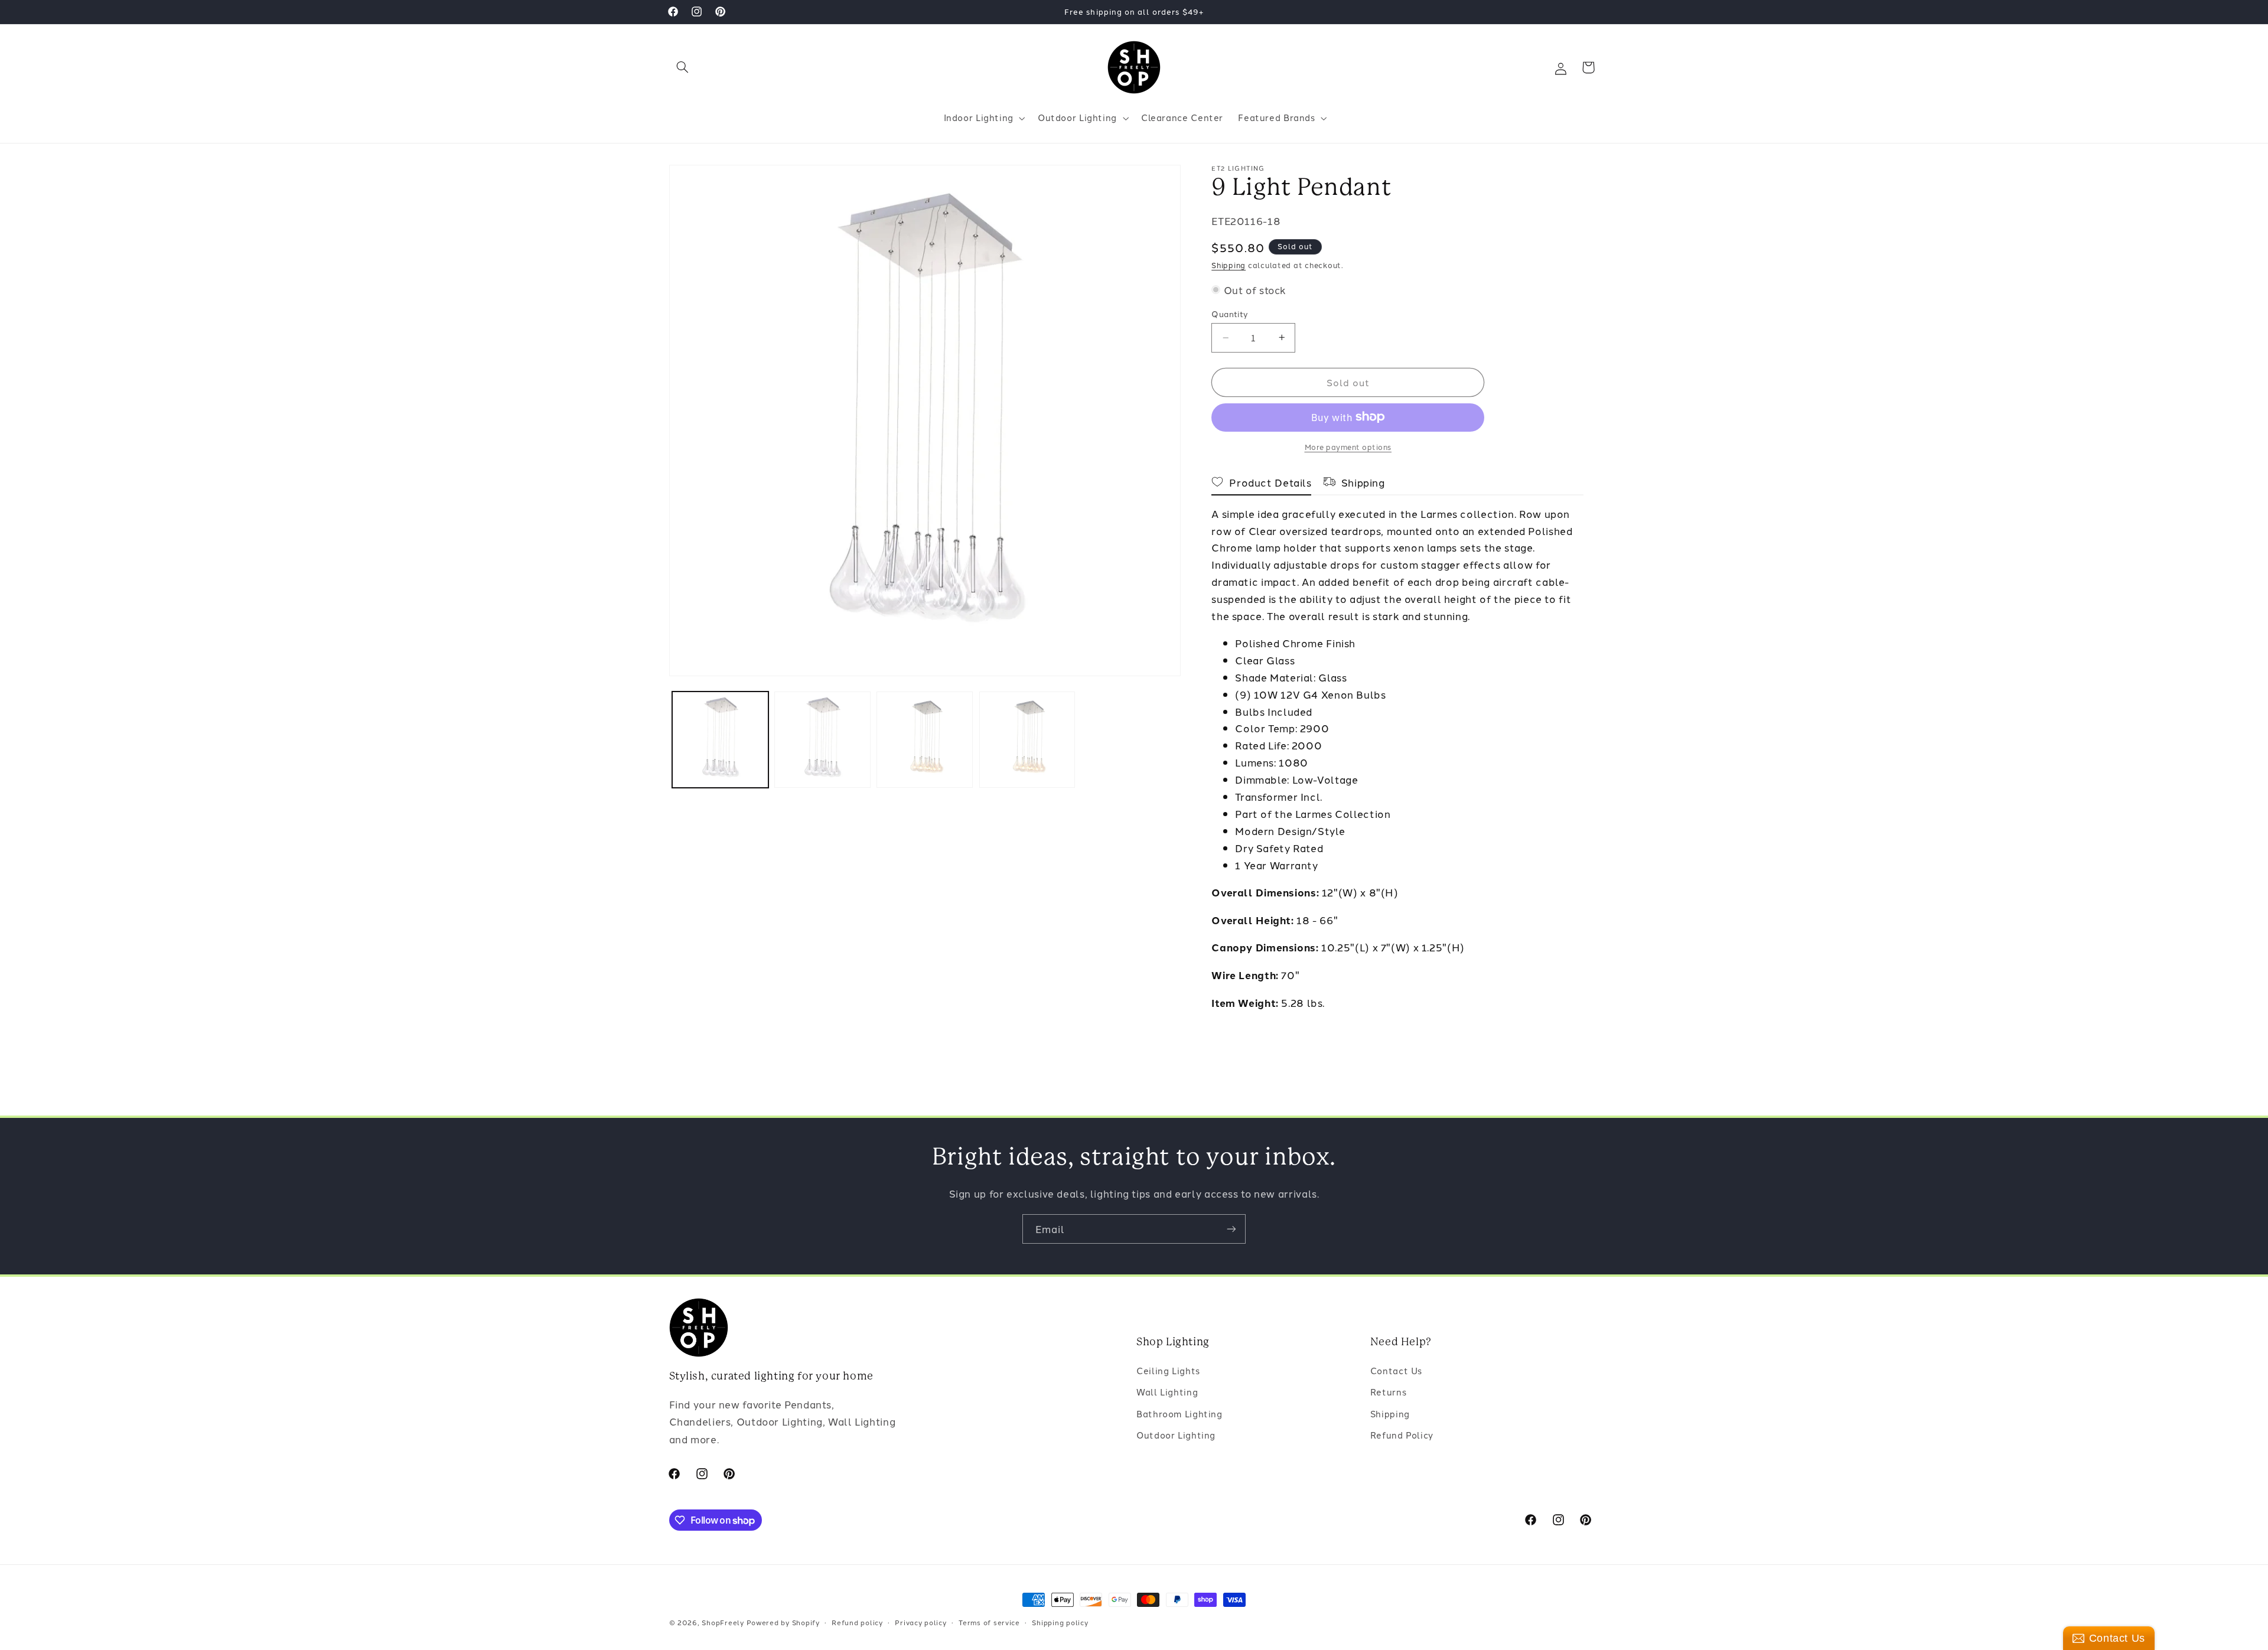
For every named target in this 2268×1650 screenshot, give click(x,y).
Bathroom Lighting (1179, 1413)
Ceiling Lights (1168, 1370)
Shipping (1228, 265)
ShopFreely (723, 1622)
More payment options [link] (1348, 446)
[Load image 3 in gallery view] (925, 740)
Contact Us (1396, 1370)
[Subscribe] (1231, 1229)
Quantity (1230, 314)
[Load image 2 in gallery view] (822, 740)
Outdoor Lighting (1176, 1435)
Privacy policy (920, 1622)
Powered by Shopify (783, 1622)
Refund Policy (1402, 1435)
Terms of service (989, 1622)
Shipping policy (1060, 1622)
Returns (1388, 1392)
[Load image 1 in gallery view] (720, 740)
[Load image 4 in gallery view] (1027, 740)
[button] (683, 67)
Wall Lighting (1167, 1392)
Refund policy (857, 1622)
